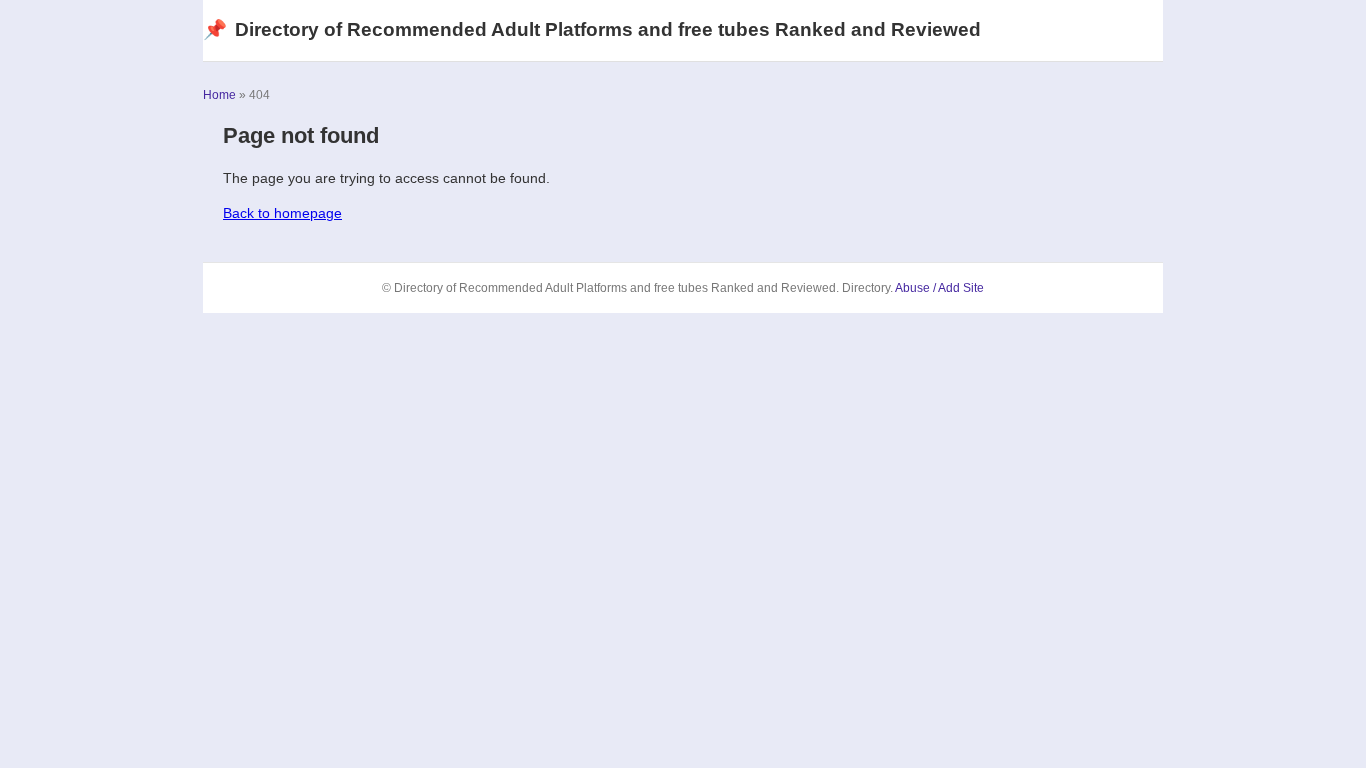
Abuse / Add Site (939, 288)
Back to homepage (282, 213)
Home (219, 95)
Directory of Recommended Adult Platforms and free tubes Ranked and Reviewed (592, 29)
